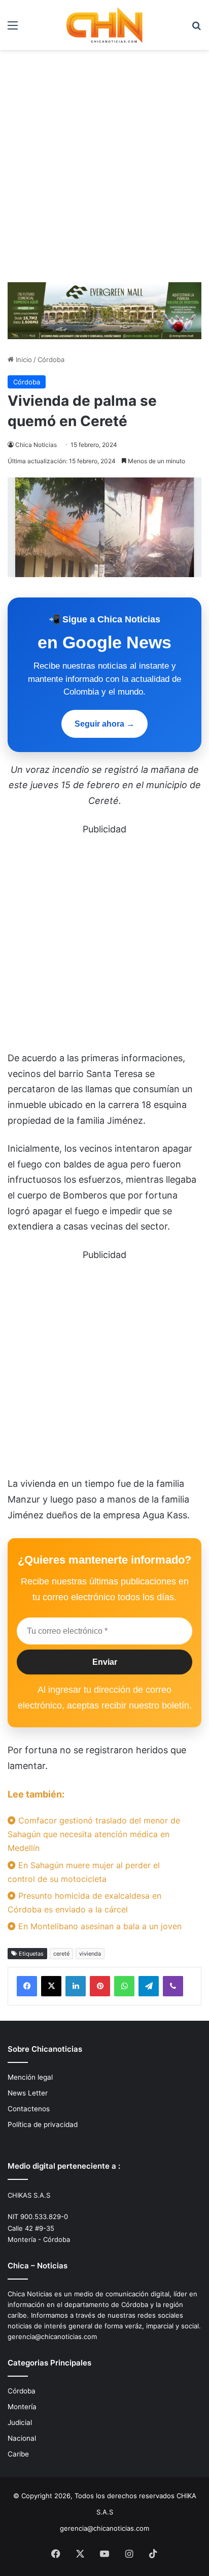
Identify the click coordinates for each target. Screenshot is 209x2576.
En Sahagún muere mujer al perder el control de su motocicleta (84, 1872)
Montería (22, 2407)
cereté (61, 1954)
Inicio (23, 360)
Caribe (18, 2454)
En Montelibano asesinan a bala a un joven (99, 1926)
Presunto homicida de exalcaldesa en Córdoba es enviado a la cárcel (84, 1903)
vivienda (90, 1954)
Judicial (20, 2422)
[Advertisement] (104, 170)
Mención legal (30, 2077)
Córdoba (51, 360)
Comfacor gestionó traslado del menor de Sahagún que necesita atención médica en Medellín (94, 1834)
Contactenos (29, 2109)
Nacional (22, 2438)
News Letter (28, 2093)
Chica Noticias (36, 445)
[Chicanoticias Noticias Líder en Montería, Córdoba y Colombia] (104, 25)
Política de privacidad (43, 2124)
